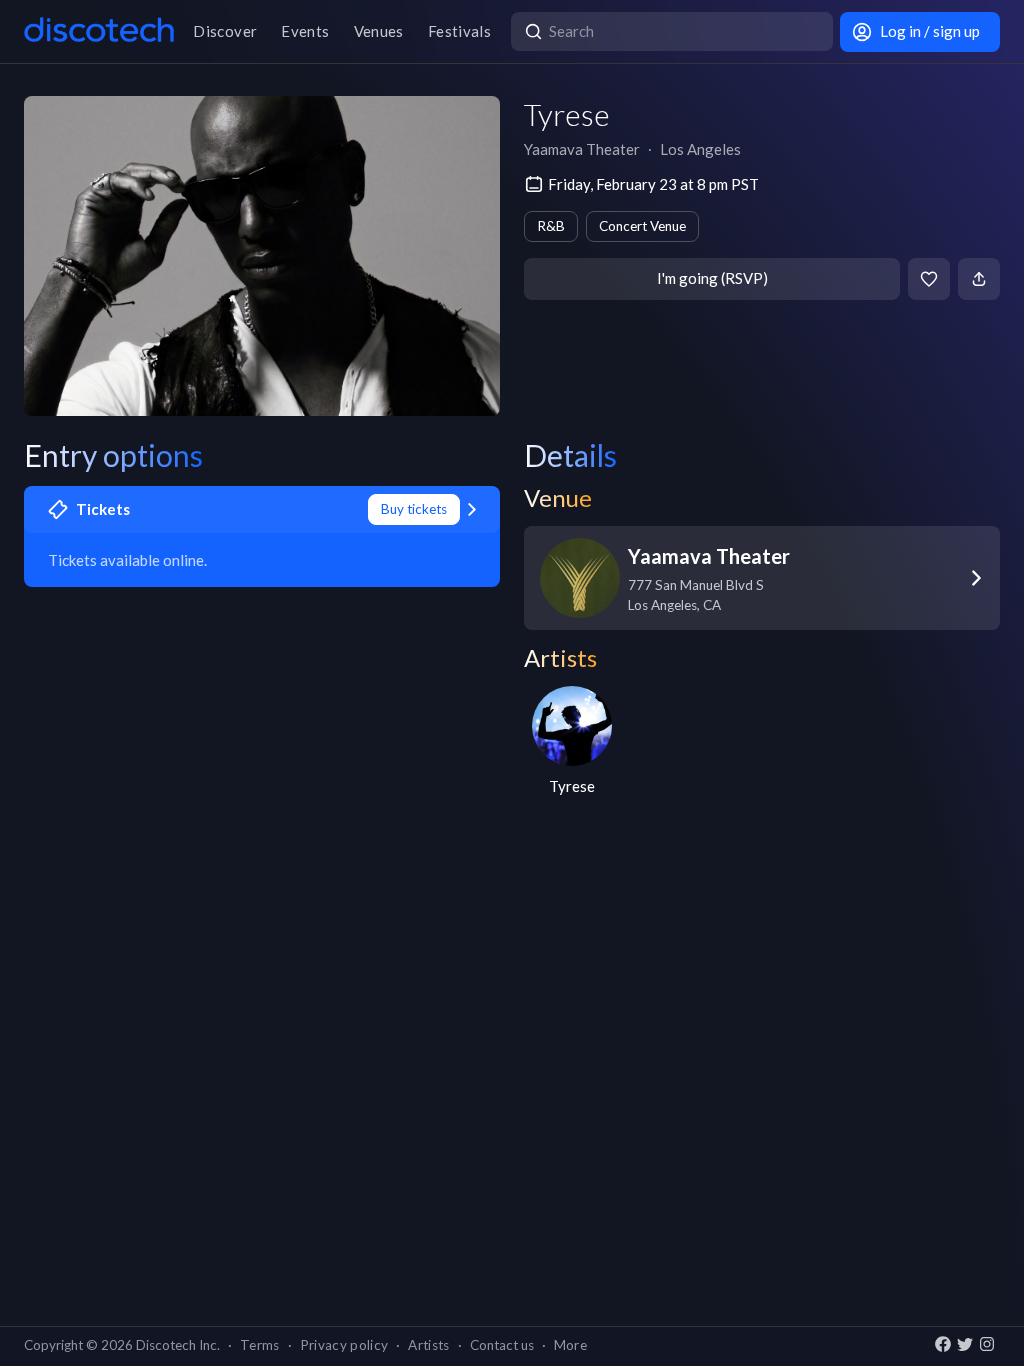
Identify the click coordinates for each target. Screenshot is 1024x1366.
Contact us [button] (502, 1345)
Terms (260, 1345)
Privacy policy (344, 1345)
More (570, 1345)
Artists (428, 1345)
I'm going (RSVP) (712, 278)
